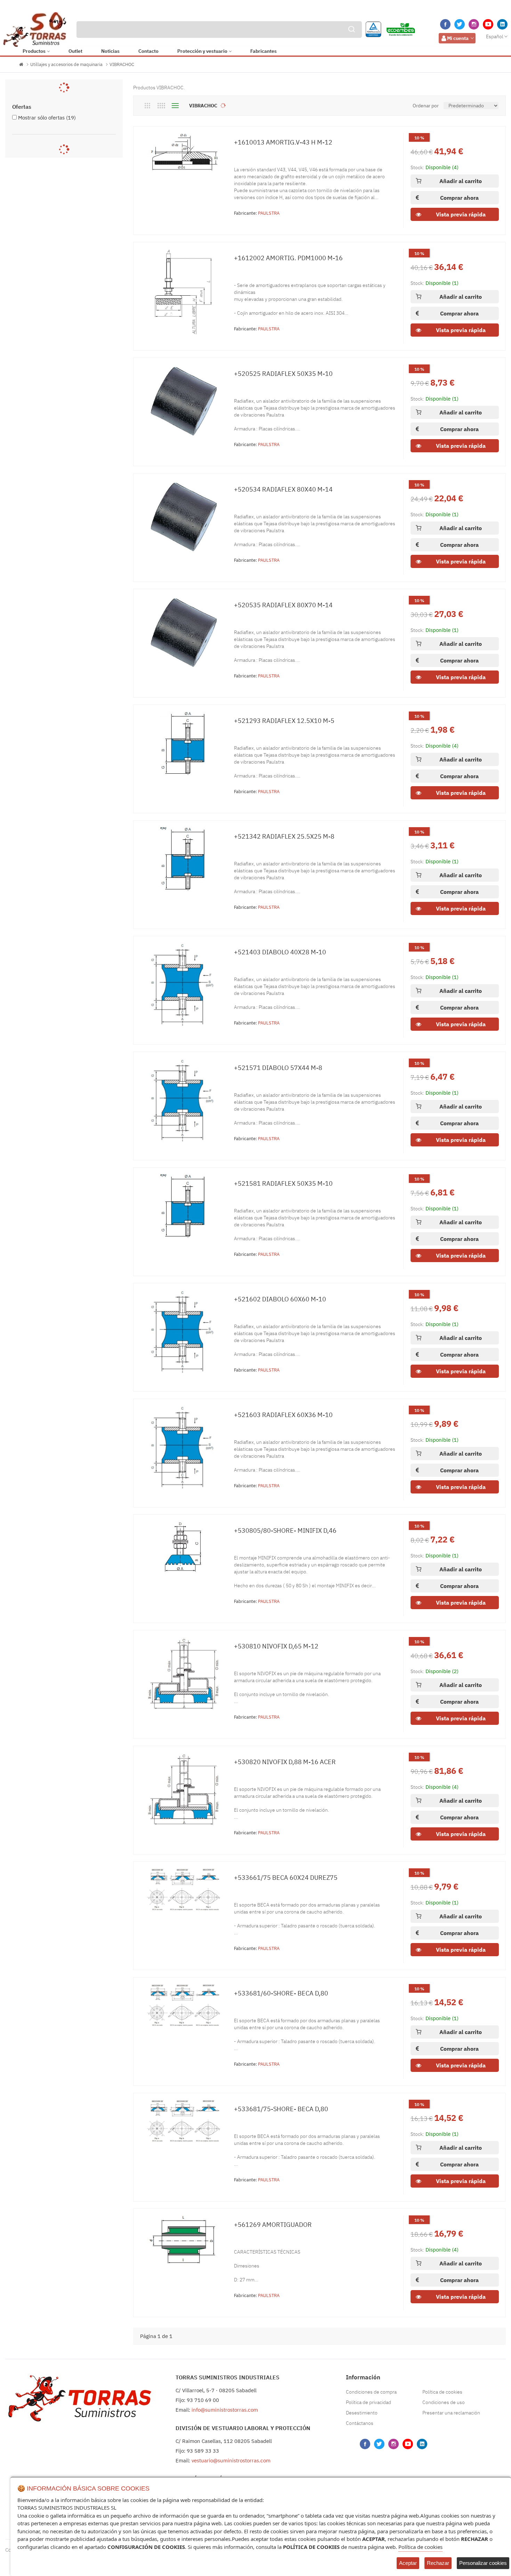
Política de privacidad (368, 2402)
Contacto (148, 51)
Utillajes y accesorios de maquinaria (66, 64)
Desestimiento (362, 2413)
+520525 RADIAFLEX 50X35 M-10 (283, 374)
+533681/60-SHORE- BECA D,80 (281, 1993)
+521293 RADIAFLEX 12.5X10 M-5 (284, 721)
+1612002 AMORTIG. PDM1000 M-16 (288, 258)
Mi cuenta (458, 38)
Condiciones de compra (371, 2392)
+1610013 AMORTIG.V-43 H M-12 (283, 142)
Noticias (110, 51)
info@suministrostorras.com (225, 2410)
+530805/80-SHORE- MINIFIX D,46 (285, 1530)
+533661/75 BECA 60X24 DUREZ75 (286, 1878)
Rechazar (438, 2563)
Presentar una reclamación (451, 2413)
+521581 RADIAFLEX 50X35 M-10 (283, 1183)
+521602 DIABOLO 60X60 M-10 (280, 1299)
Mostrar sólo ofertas (47, 118)
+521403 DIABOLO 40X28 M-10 (280, 952)
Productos (34, 51)
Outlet (75, 51)
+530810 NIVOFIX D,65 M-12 (276, 1646)
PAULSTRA (269, 213)
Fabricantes (263, 51)
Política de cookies (442, 2392)
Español (495, 36)
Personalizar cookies (483, 2563)
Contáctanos (360, 2423)
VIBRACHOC (122, 64)
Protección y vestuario (202, 51)
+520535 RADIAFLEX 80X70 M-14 (283, 605)
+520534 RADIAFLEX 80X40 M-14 (283, 489)
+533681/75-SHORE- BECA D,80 (281, 2109)
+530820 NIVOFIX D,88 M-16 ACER (285, 1762)
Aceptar (408, 2563)
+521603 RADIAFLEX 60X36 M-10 (283, 1415)
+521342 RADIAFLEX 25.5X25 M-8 (284, 836)
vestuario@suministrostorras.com (231, 2460)
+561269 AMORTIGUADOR (273, 2225)
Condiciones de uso (444, 2402)
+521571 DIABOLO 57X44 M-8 (278, 1068)
